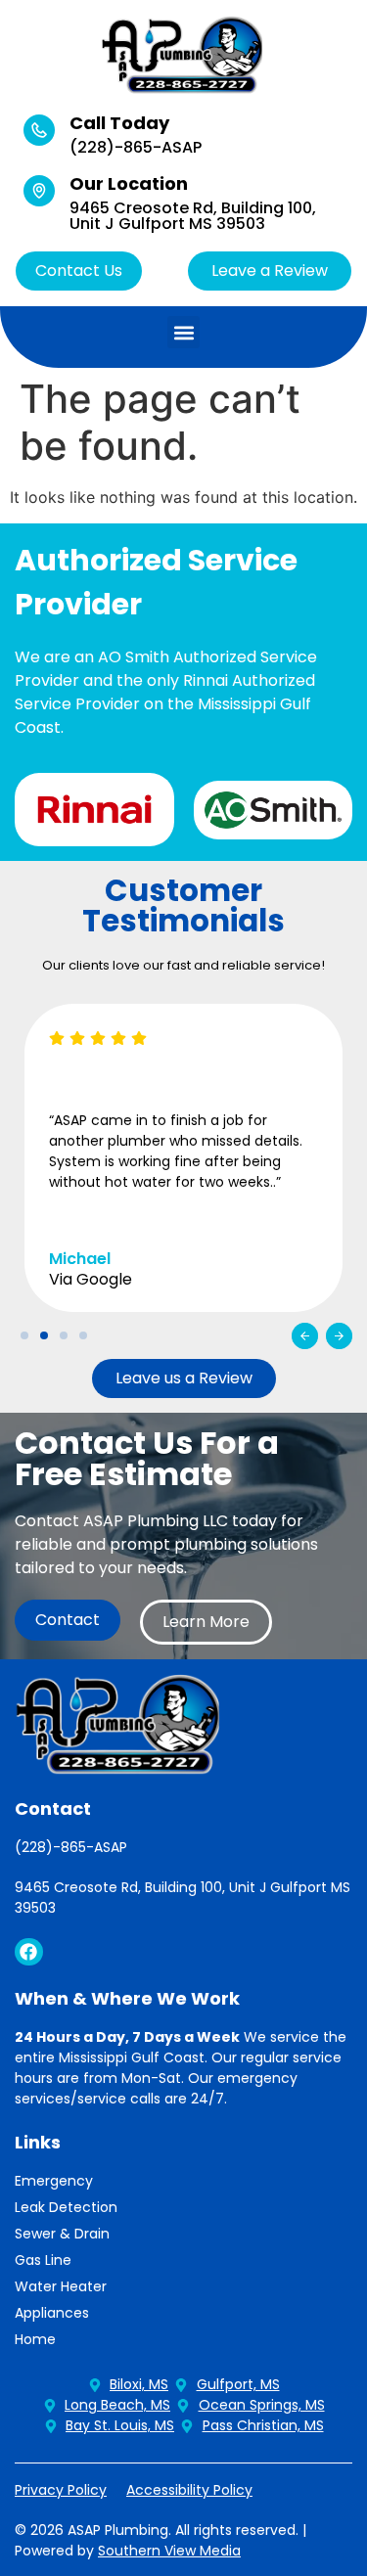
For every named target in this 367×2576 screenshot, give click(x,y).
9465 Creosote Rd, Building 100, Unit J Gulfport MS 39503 (193, 216)
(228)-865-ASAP (136, 147)
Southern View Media (169, 2551)
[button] (183, 332)
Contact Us (79, 271)
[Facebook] (29, 1952)
